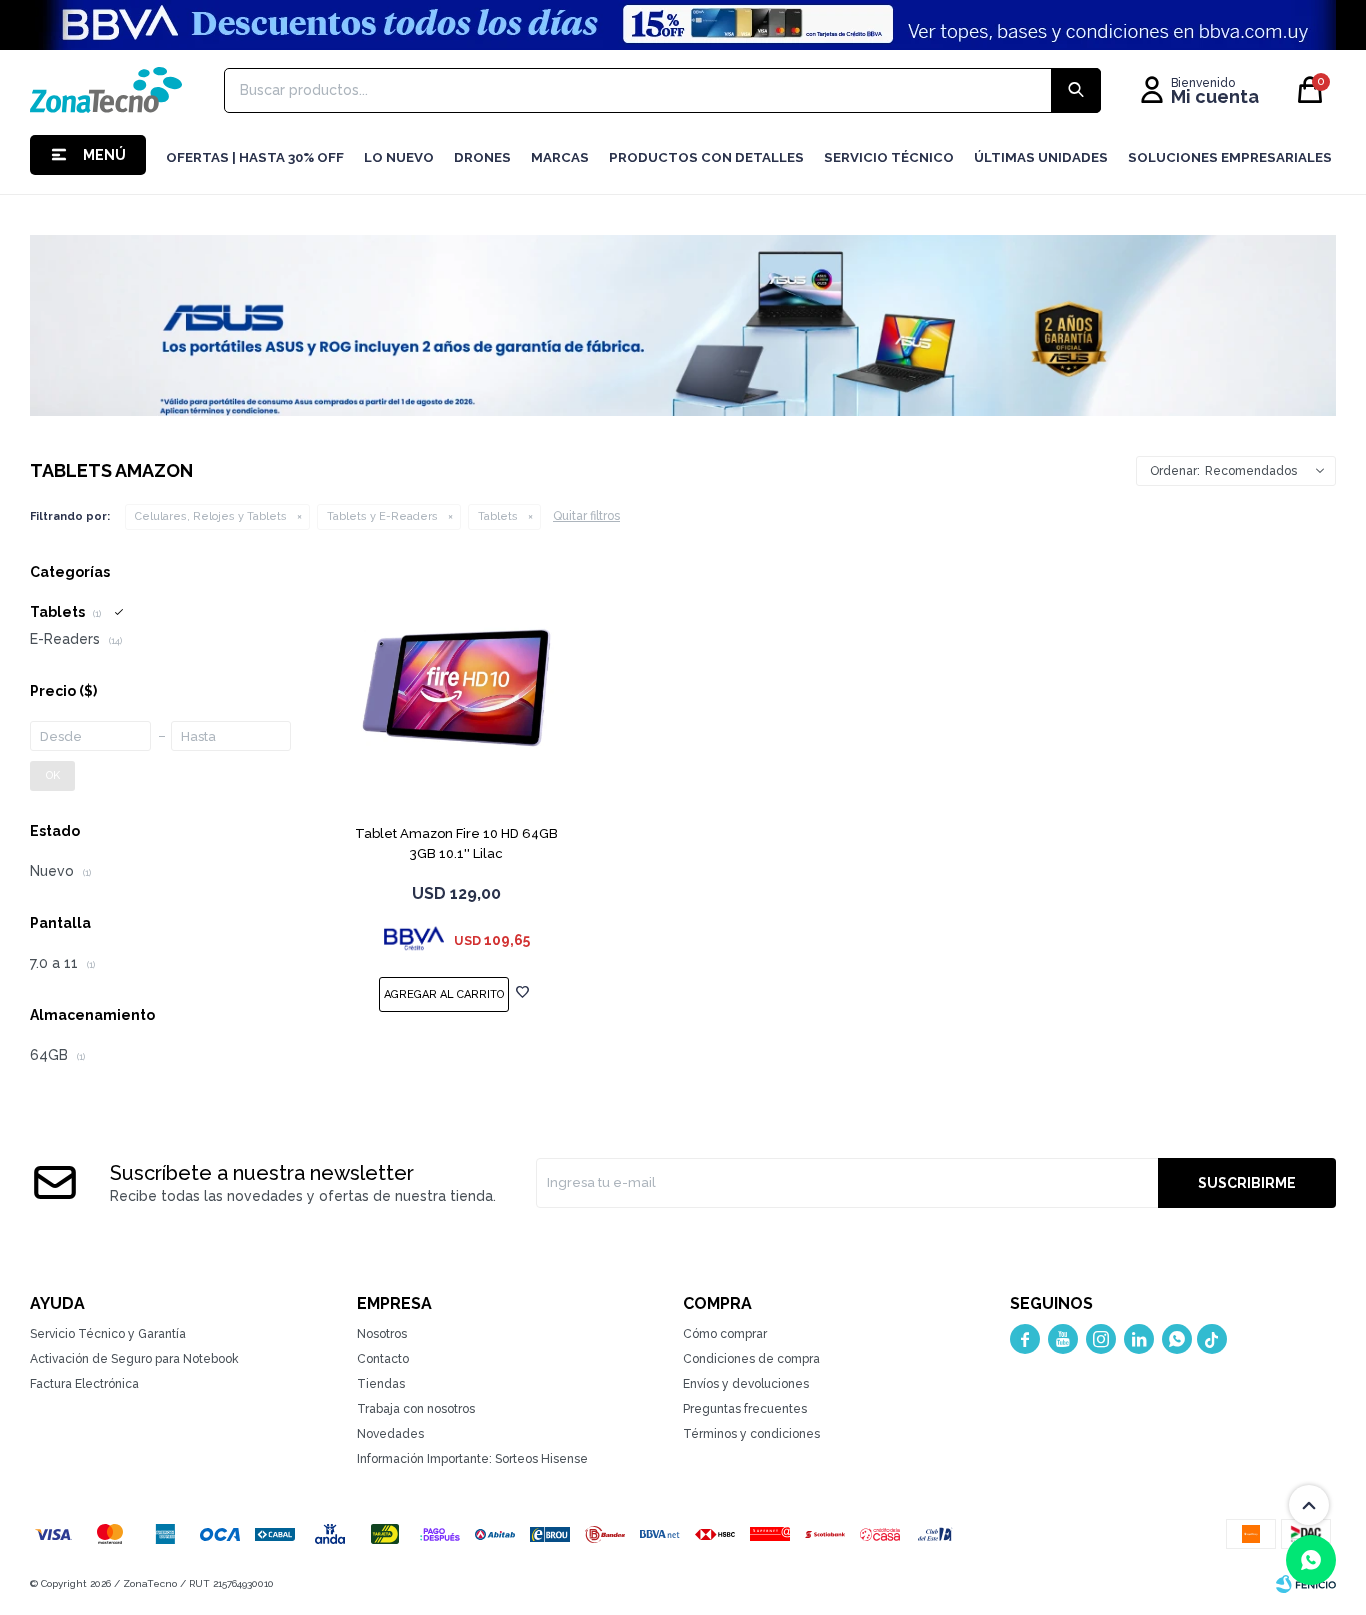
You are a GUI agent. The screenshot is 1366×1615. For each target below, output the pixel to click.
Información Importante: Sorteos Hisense (472, 1459)
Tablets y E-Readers (382, 516)
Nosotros (382, 1334)
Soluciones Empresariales (1230, 157)
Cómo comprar (725, 1334)
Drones (482, 157)
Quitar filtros (586, 516)
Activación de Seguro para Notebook (134, 1359)
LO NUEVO (399, 157)
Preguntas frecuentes (745, 1409)
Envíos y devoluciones (746, 1384)
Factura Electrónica (84, 1384)
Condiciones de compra (751, 1359)
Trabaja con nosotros (416, 1409)
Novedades (390, 1434)
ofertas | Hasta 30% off (255, 157)
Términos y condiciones (751, 1434)
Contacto (383, 1359)
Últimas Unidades (1041, 157)
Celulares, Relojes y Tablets (211, 516)
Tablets (498, 516)
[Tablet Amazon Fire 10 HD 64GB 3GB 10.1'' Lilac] (456, 687)
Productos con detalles (706, 157)
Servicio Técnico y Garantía (108, 1334)
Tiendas (381, 1384)
